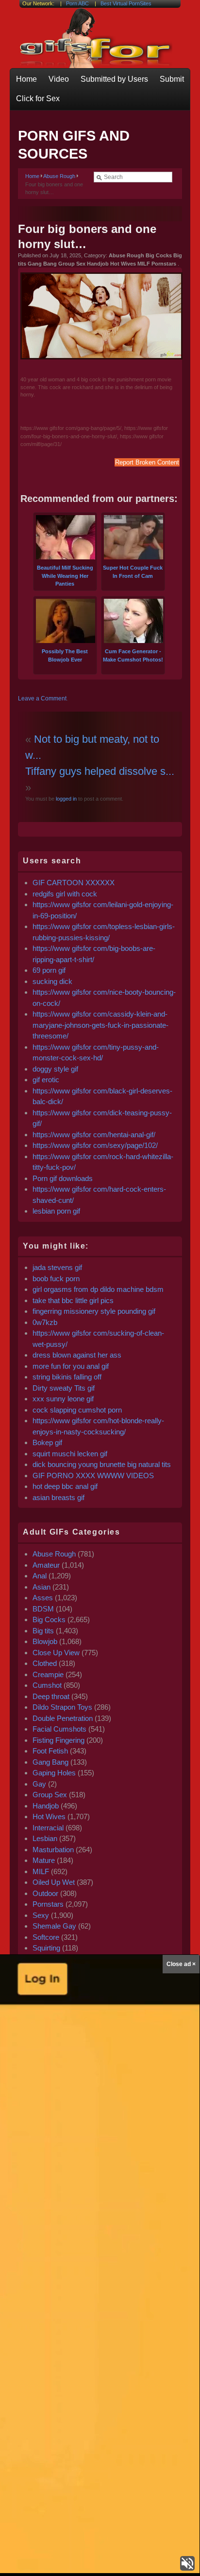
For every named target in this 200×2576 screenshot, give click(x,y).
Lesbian (45, 1838)
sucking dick (52, 981)
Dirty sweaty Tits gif (64, 1388)
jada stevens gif (57, 1267)
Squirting (46, 1948)
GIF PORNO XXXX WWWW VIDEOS (93, 1476)
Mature (44, 1860)
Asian (42, 1587)
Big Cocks (49, 1619)
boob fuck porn (56, 1279)
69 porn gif (49, 970)
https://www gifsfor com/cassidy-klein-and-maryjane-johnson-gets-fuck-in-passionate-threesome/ (100, 1025)
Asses (43, 1598)
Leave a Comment (42, 698)
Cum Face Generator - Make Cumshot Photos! (133, 655)
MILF (41, 1871)
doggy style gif (55, 1069)
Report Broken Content (147, 462)
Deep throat (51, 1696)
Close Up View (56, 1653)
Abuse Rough (59, 176)
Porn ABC (77, 3)
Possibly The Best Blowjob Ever (65, 655)
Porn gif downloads (63, 1178)
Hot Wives (49, 1816)
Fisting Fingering (58, 1740)
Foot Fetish (50, 1751)
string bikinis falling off (67, 1377)
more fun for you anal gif (71, 1366)
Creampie (48, 1674)
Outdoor (45, 1893)
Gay (39, 1784)
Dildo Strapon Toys (62, 1707)
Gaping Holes (54, 1773)
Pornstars (48, 1904)
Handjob (46, 1806)
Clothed (45, 1663)
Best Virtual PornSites (126, 3)
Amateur (46, 1565)
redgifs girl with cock (65, 894)
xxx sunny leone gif (63, 1399)
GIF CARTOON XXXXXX (74, 883)
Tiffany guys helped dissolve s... (100, 771)
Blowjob (45, 1641)
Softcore (46, 1937)
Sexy (41, 1915)
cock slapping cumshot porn (77, 1410)
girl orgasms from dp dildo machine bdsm (98, 1289)
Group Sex (50, 1795)
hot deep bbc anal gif (65, 1486)
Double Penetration (63, 1718)
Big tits (43, 1631)
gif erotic (46, 1080)
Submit (172, 79)
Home (26, 79)
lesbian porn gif (56, 1211)
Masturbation (53, 1850)
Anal (40, 1576)
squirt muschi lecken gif (70, 1454)
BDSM (43, 1609)
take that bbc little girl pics (73, 1300)
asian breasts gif (58, 1497)
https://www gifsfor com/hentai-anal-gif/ (94, 1135)
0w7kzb (45, 1322)
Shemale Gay (54, 1926)
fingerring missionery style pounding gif (94, 1311)
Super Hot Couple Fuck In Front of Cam (133, 572)
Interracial (48, 1828)
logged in (66, 799)
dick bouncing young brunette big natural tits (102, 1464)
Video (59, 79)
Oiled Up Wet (54, 1882)
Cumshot (47, 1685)
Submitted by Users (114, 79)
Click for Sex (38, 98)
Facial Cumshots (59, 1729)
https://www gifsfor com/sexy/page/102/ (95, 1145)
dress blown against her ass (77, 1355)
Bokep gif (47, 1442)
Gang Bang (50, 1762)
